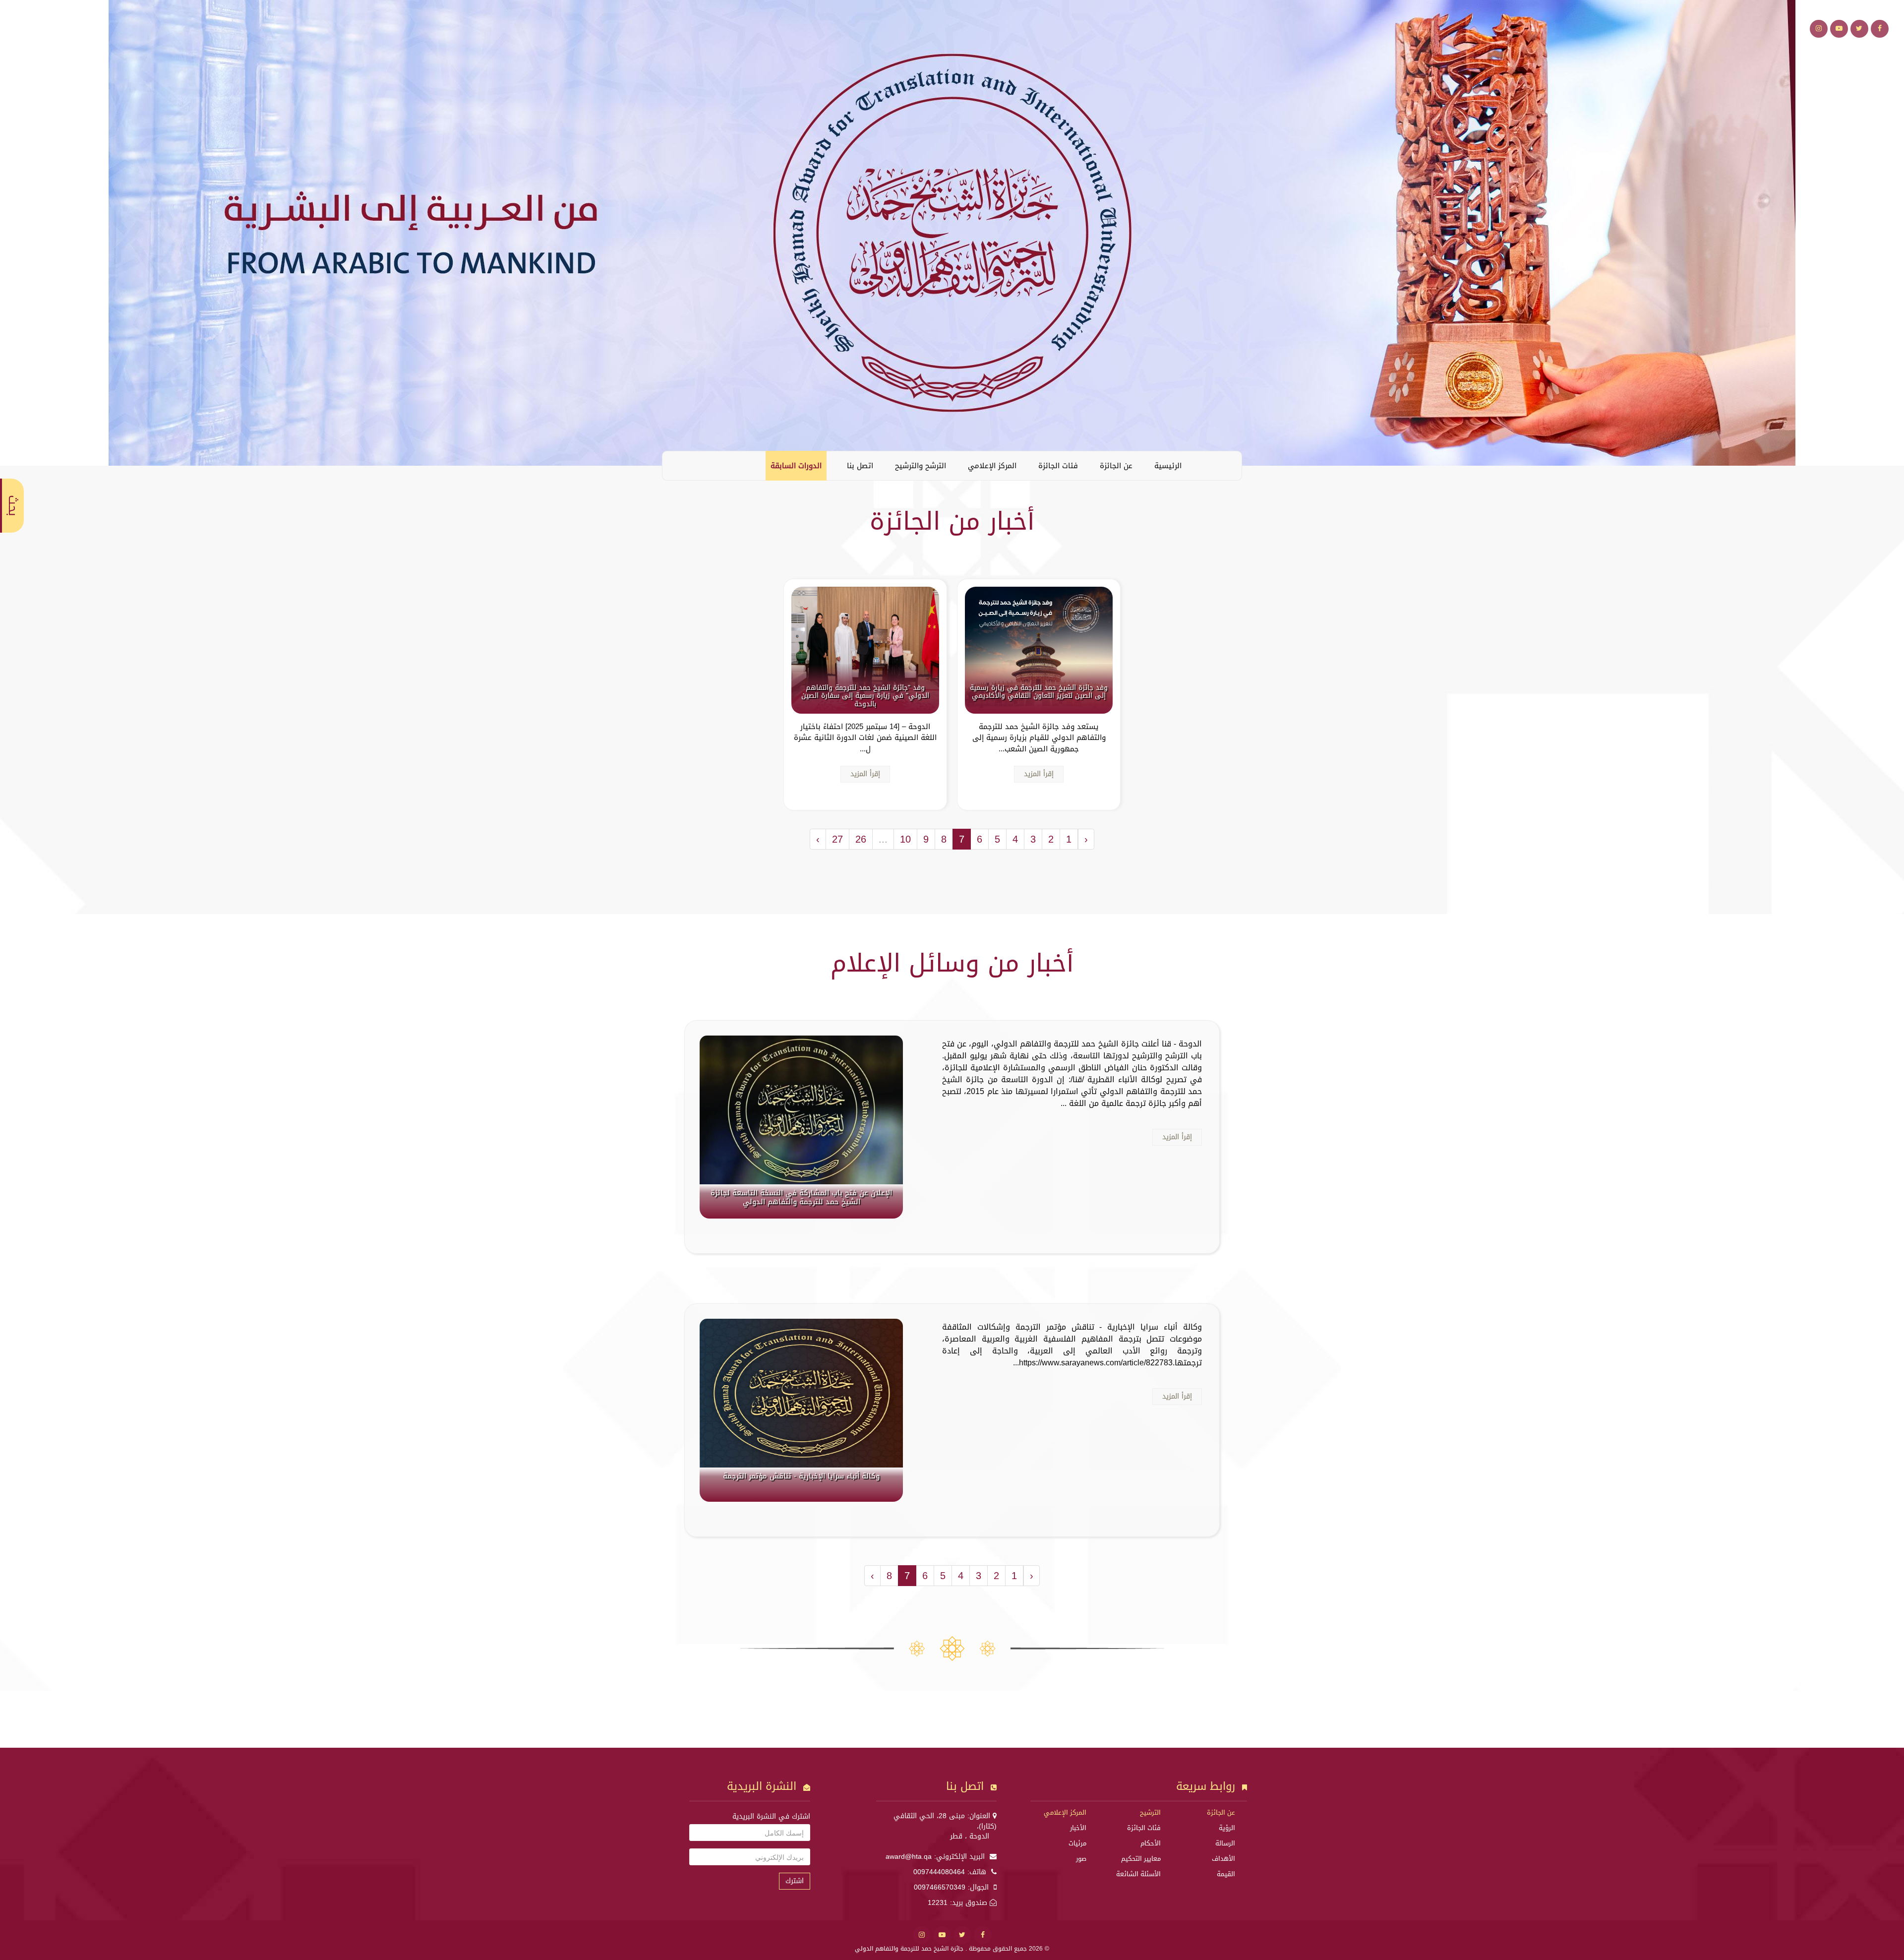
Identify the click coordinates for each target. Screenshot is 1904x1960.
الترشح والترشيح (921, 466)
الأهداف (1223, 1859)
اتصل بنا (860, 466)
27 (837, 839)
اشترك (795, 1881)
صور (1081, 1859)
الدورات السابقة (796, 466)
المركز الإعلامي (992, 466)
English (677, 465)
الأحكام (1151, 1843)
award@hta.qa (909, 1857)
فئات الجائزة (1058, 466)
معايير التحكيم (1141, 1859)
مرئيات (1077, 1843)
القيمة (1226, 1874)
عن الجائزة (1116, 466)
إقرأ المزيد (1039, 774)
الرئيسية (1168, 466)
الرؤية (1227, 1828)
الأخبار (1078, 1828)
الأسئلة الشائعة (1138, 1874)
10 (905, 839)
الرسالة (1225, 1843)
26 (861, 839)
